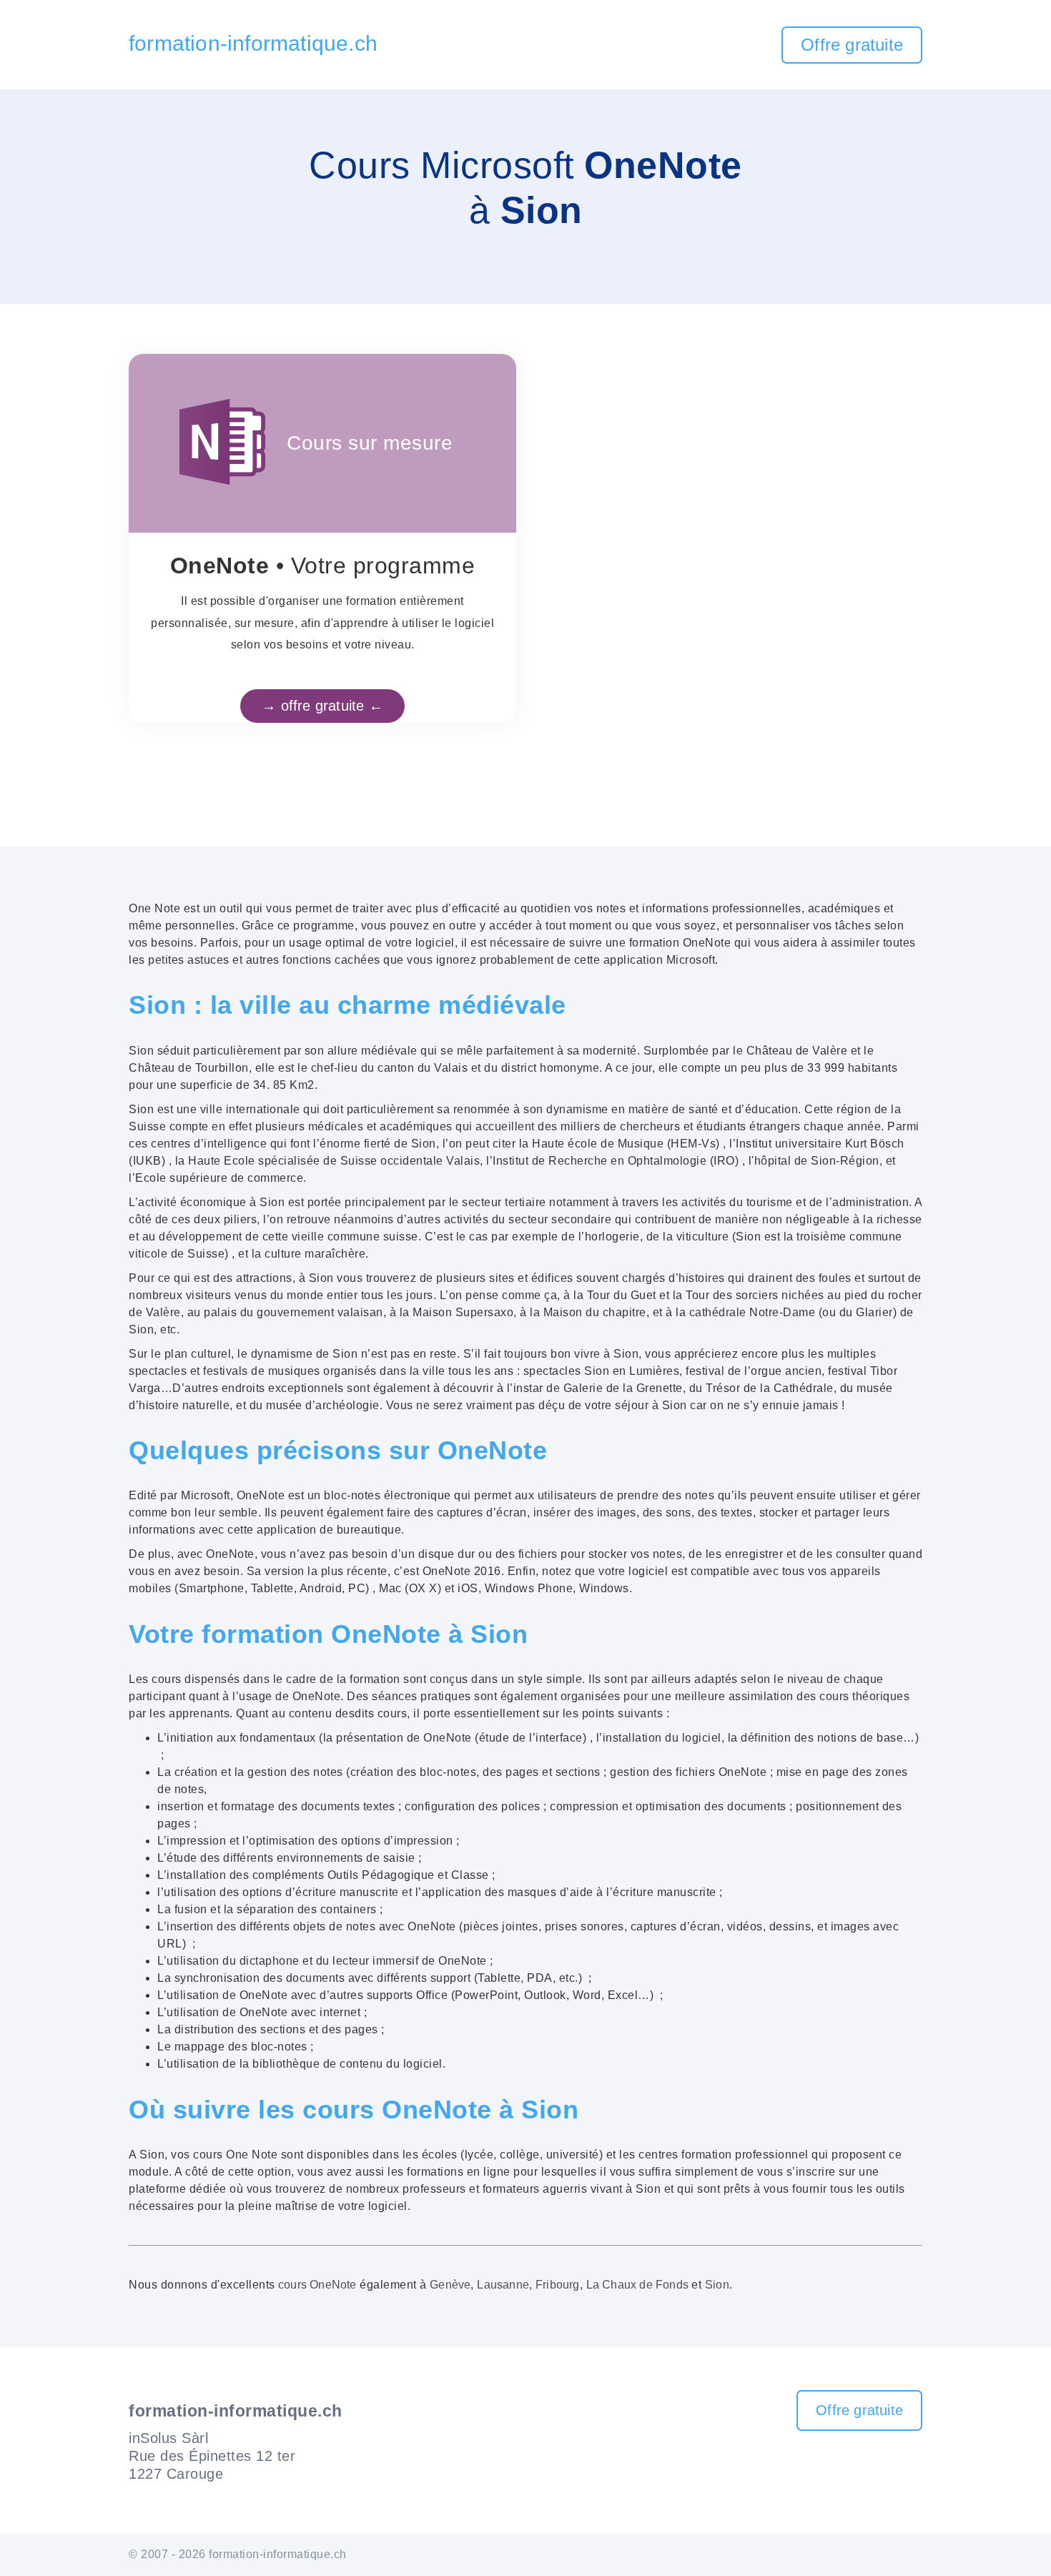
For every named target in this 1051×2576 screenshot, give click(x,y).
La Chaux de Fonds (637, 2285)
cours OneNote (317, 2285)
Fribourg (558, 2285)
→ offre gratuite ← (322, 706)
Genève (450, 2285)
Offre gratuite (852, 45)
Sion (717, 2285)
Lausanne (503, 2285)
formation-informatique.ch (253, 43)
